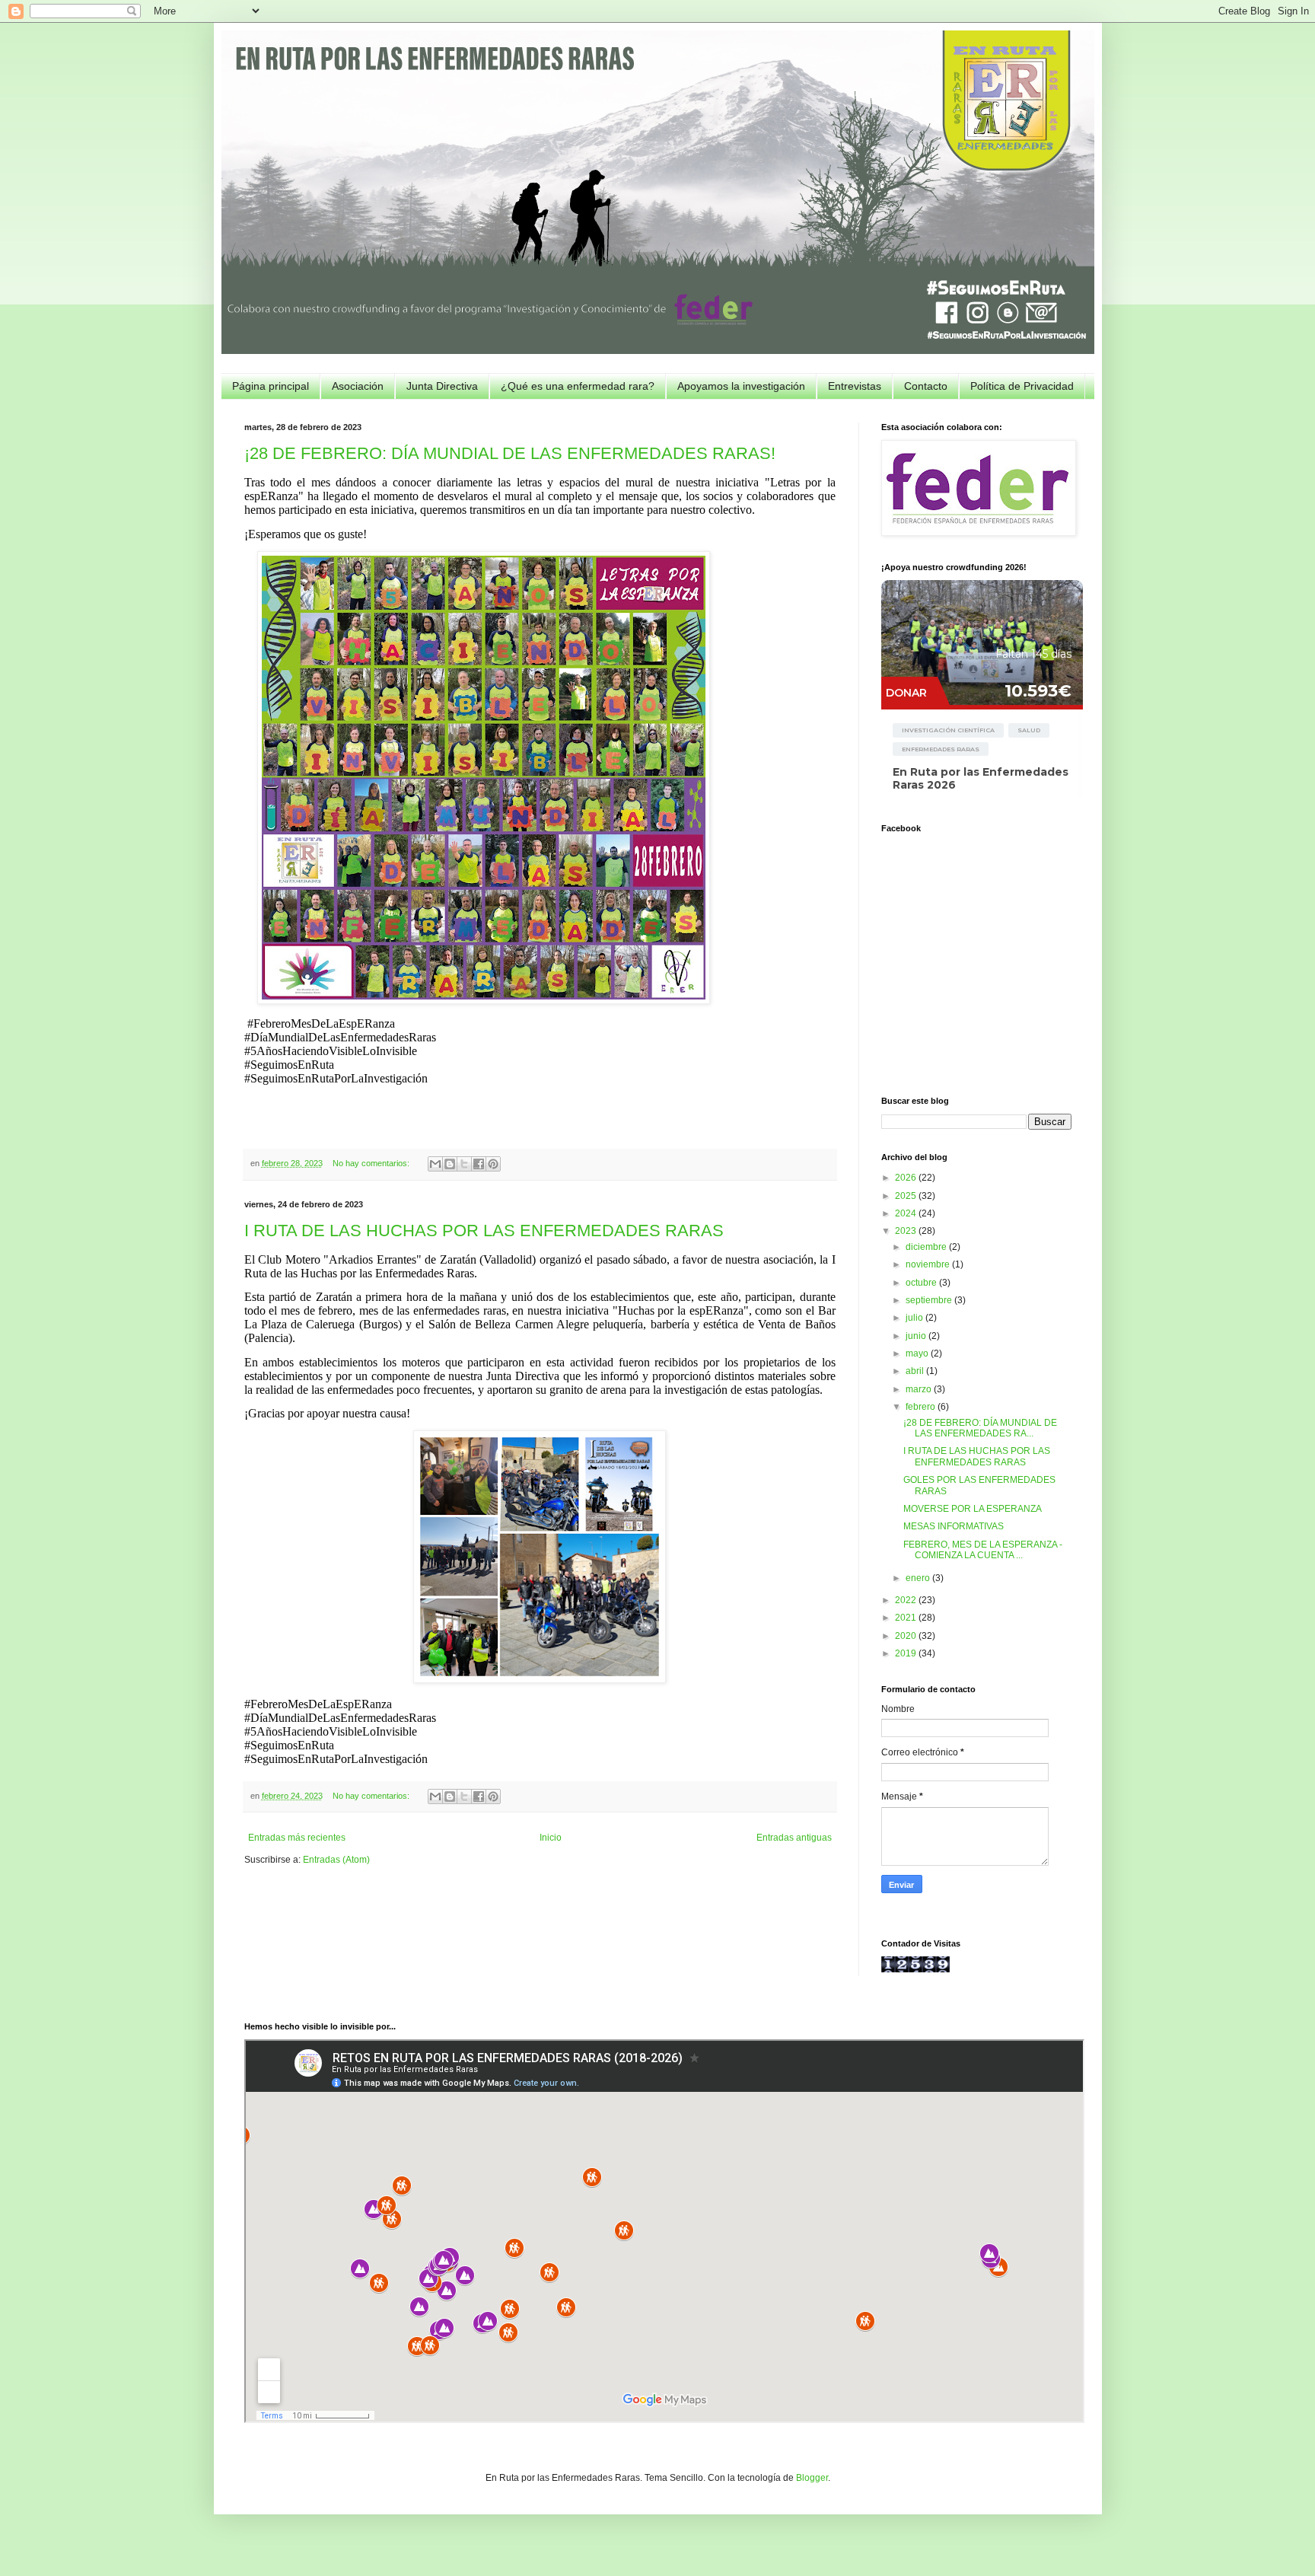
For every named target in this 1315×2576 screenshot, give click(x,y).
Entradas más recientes (297, 1838)
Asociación (358, 386)
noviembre (929, 1264)
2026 (907, 1178)
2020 (907, 1636)
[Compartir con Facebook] (479, 1164)
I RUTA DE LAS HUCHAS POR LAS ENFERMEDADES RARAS (484, 1231)
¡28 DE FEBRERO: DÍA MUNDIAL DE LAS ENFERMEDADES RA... (980, 1428)
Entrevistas (855, 386)
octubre (922, 1283)
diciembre (927, 1247)
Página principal (271, 386)
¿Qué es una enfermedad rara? (578, 386)
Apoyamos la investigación (741, 386)
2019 (907, 1653)
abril (916, 1371)
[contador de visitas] (915, 1969)
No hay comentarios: (372, 1163)
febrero (922, 1407)
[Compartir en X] (464, 1164)
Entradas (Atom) (336, 1860)
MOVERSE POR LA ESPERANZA (973, 1509)
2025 (907, 1196)
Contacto (926, 386)
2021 (907, 1618)
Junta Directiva (442, 386)
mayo (918, 1353)
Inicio (551, 1838)
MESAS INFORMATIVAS (954, 1526)
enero (919, 1578)
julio (915, 1318)
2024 (907, 1213)
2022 (907, 1600)
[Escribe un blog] (450, 1164)
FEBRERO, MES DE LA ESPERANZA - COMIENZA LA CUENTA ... (983, 1550)
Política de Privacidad (1022, 386)
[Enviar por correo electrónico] (435, 1164)
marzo (920, 1389)
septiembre (930, 1300)
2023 (907, 1231)
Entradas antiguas (794, 1838)
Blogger (812, 2478)
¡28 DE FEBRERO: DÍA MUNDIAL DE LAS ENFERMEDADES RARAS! (510, 453)
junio (917, 1336)
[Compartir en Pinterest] (493, 1164)
